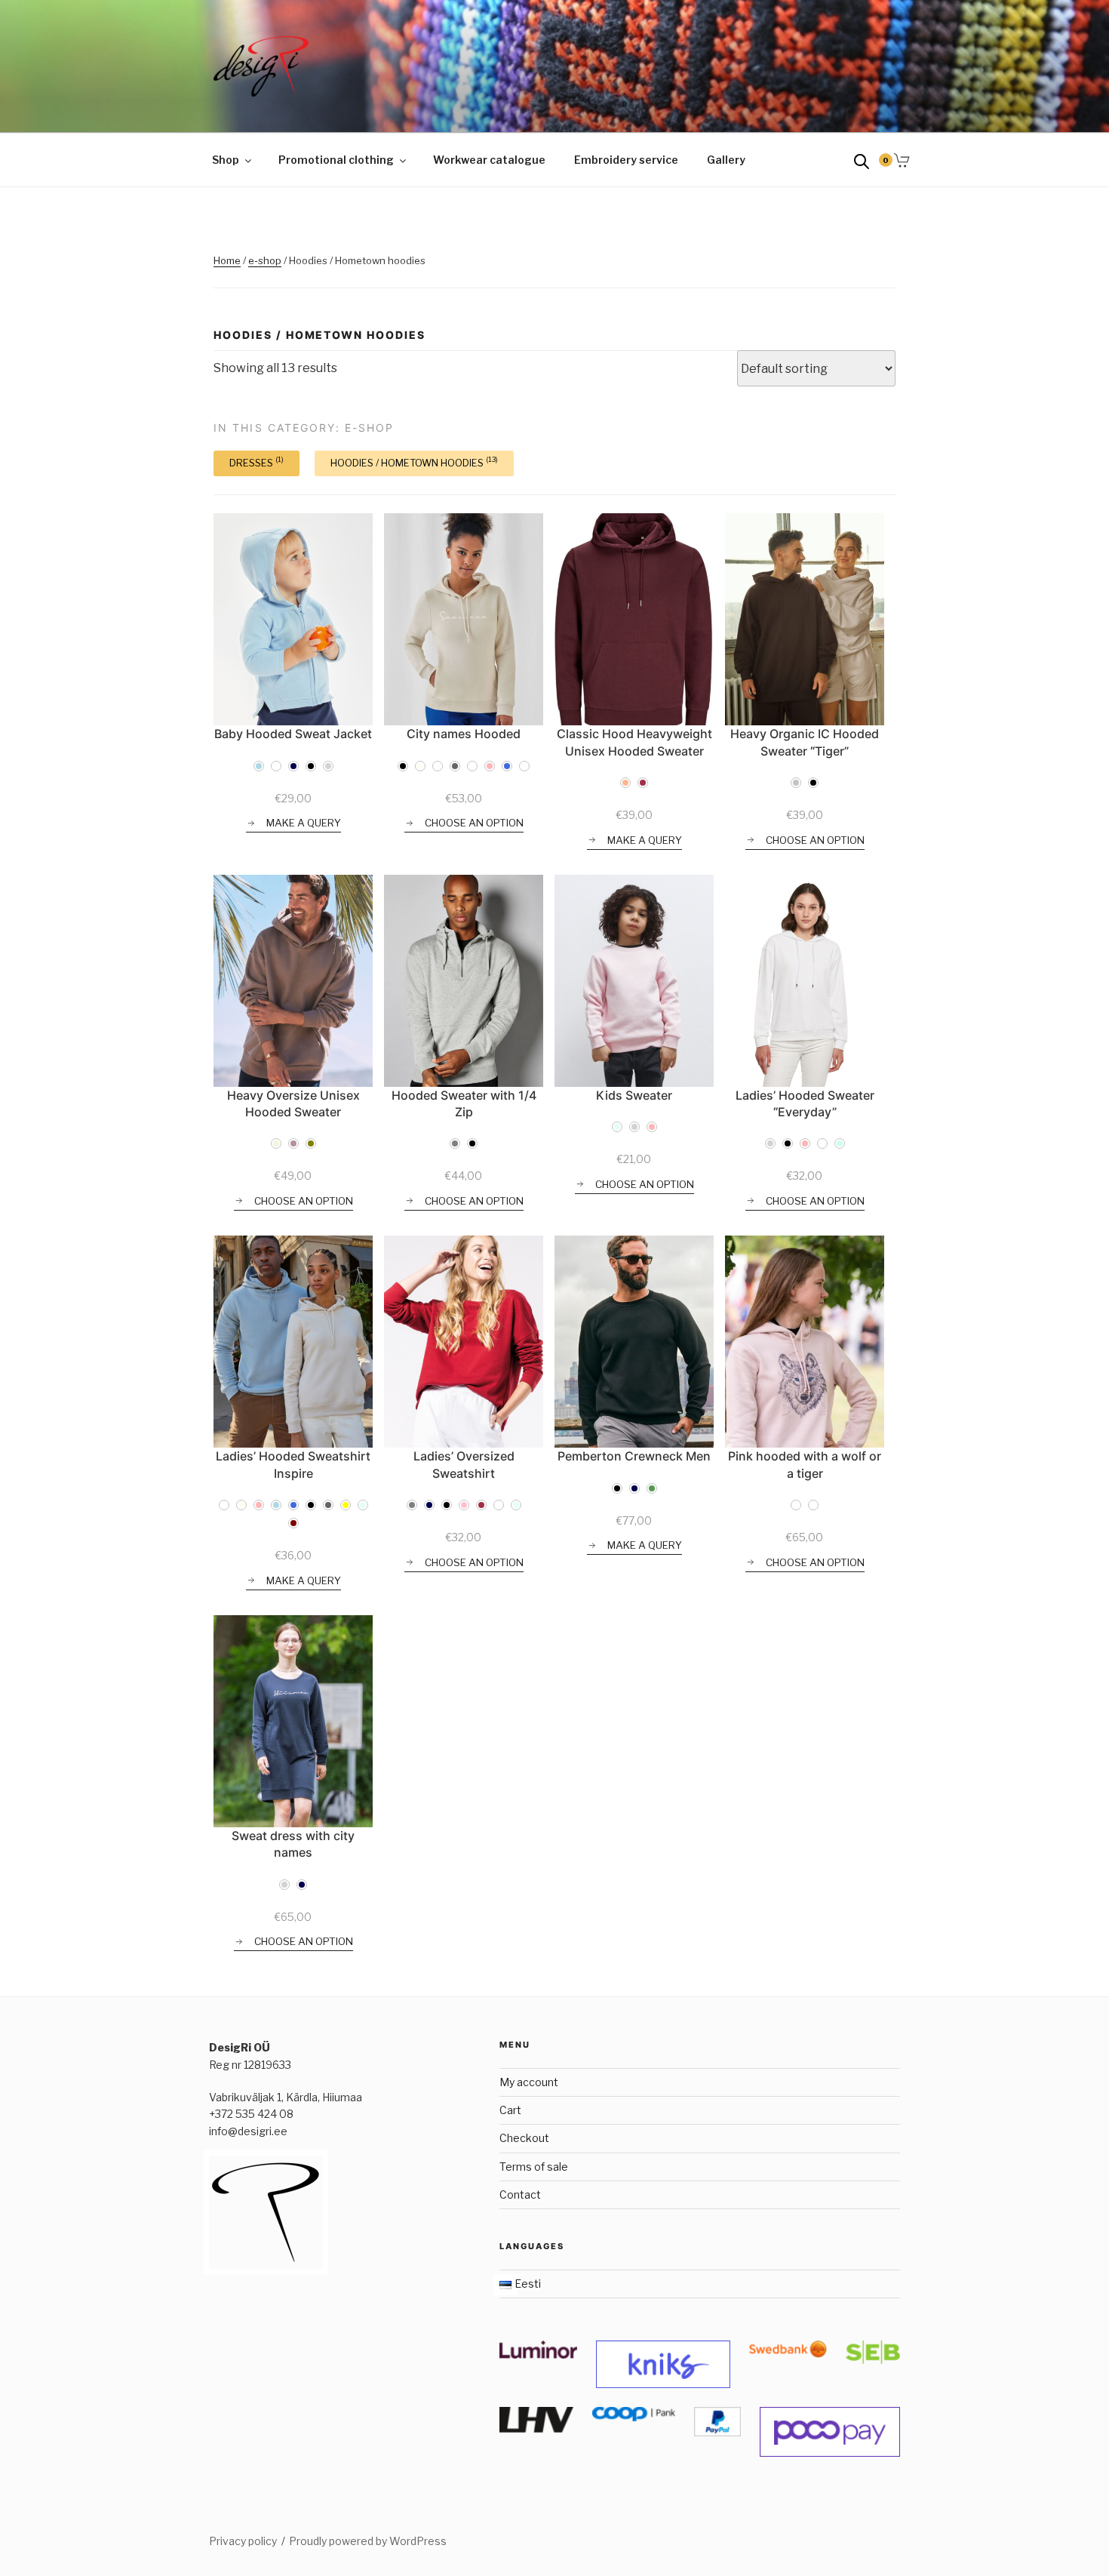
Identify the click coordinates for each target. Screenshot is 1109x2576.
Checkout (524, 2138)
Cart (510, 2110)
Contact (520, 2194)
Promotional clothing (336, 160)
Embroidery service (626, 160)
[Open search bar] (862, 160)
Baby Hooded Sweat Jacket (293, 734)
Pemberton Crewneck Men (634, 1456)
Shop (226, 160)
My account (529, 2082)
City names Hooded (464, 734)
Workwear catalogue (489, 160)
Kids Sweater (634, 1095)
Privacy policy (243, 2541)
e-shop (265, 260)
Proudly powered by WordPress (368, 2541)
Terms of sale (534, 2167)
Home (227, 260)
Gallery (726, 160)
